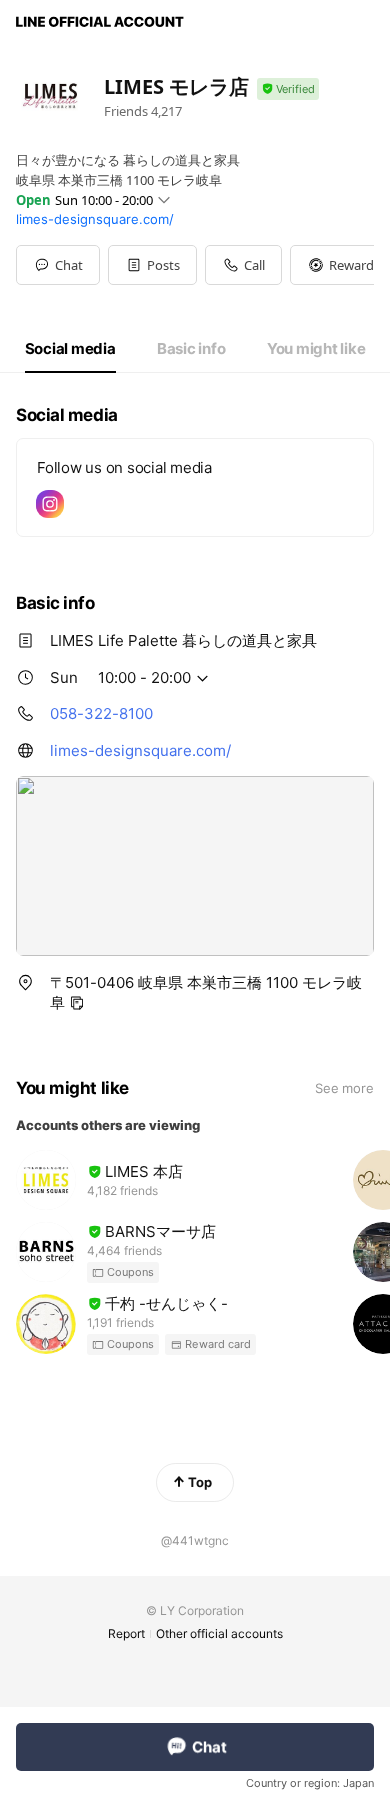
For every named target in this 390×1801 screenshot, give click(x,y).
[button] (152, 265)
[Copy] (77, 1003)
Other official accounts (219, 1633)
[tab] (70, 349)
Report (126, 1633)
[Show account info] (288, 89)
